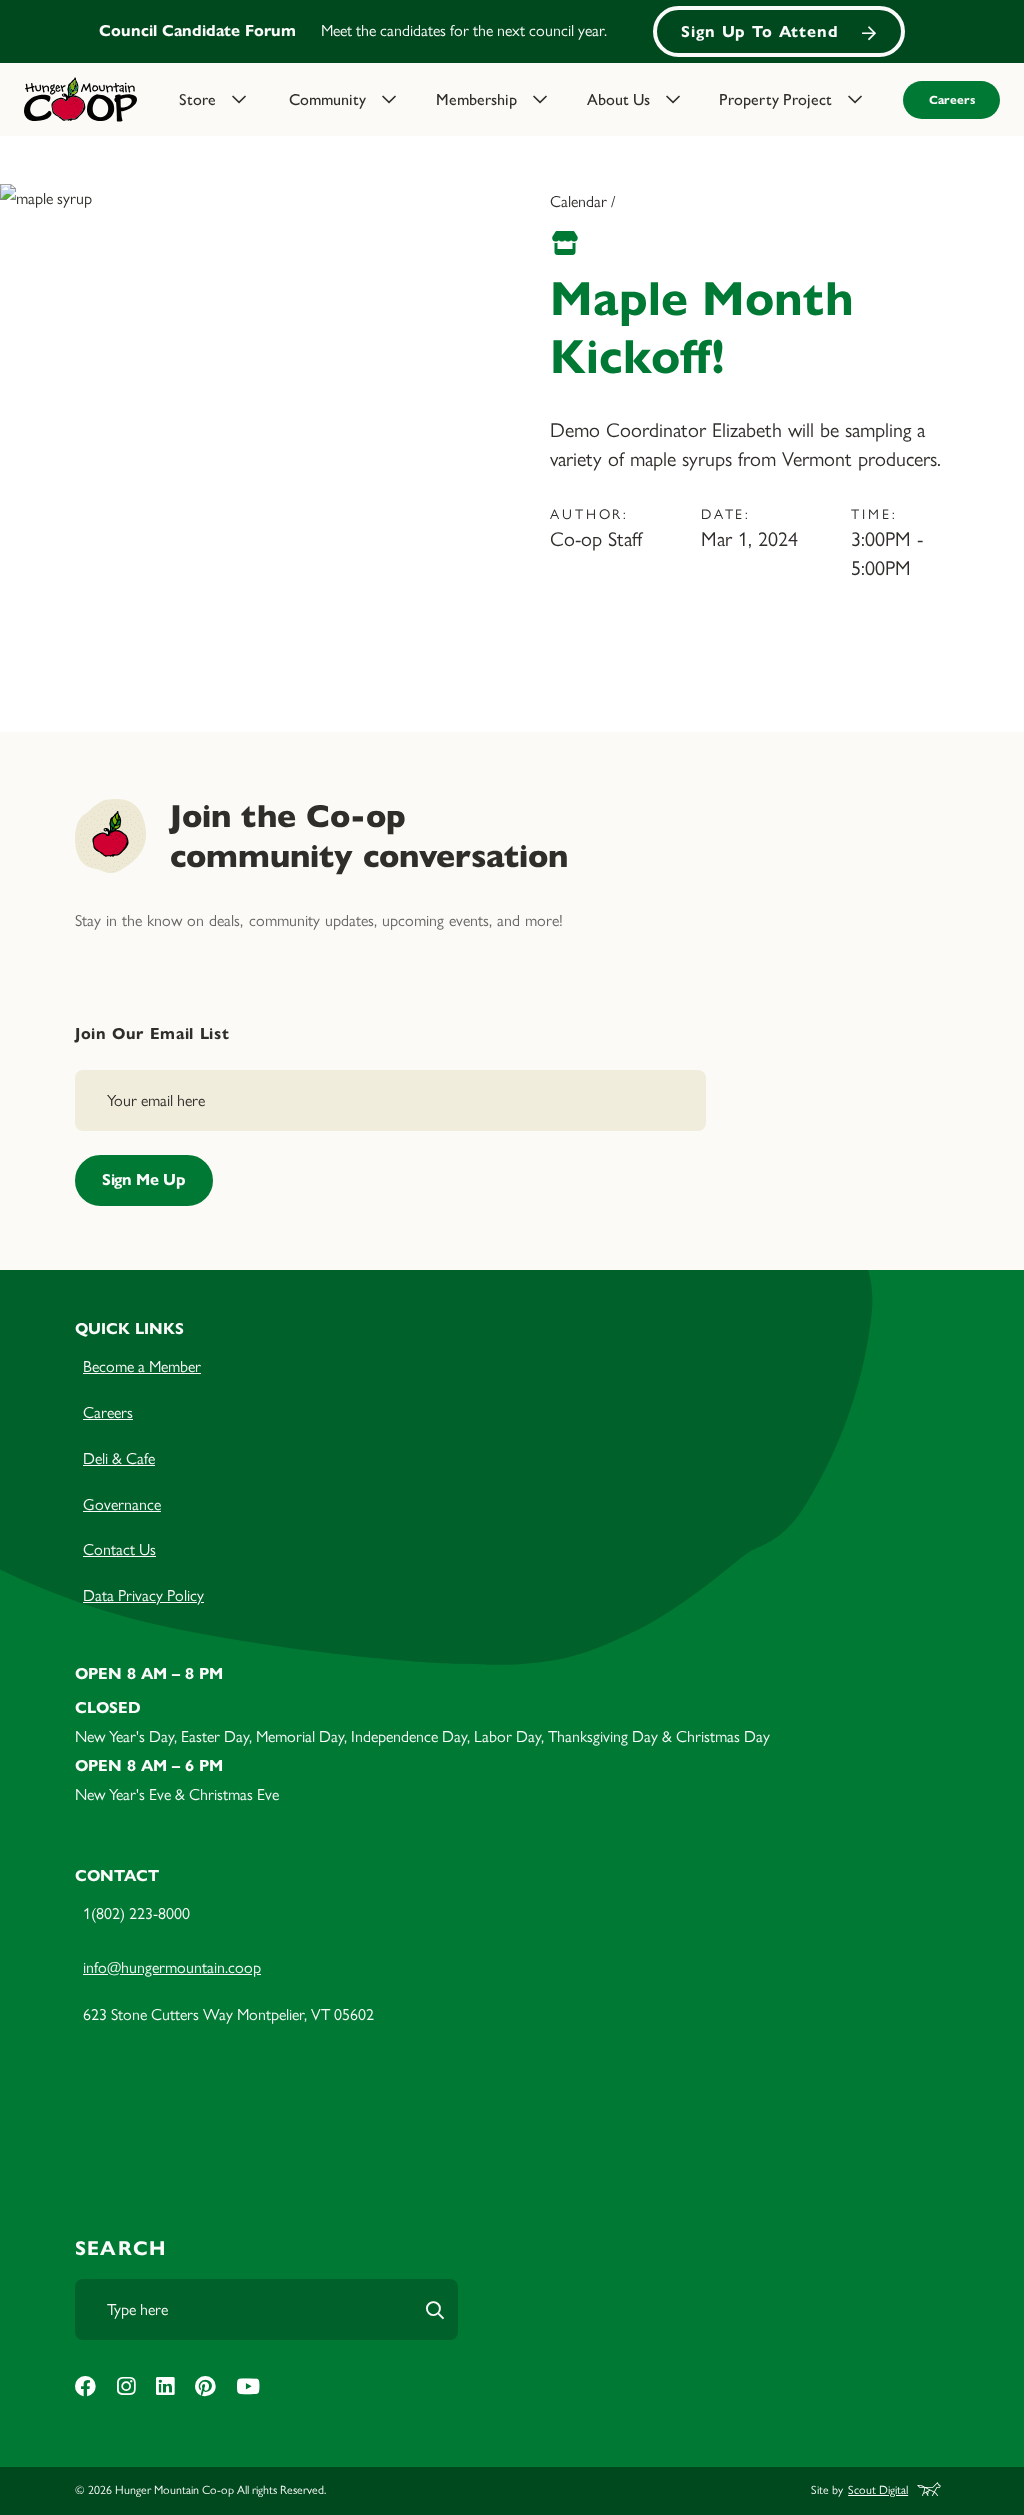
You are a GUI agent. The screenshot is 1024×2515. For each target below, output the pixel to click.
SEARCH (120, 2248)
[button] (221, 100)
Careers (952, 99)
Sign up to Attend (760, 31)
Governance (122, 1504)
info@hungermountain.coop (172, 1967)
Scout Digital (878, 2490)
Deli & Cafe (119, 1458)
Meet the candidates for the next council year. (464, 30)
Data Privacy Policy (143, 1595)
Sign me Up (144, 1179)
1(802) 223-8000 (136, 1913)
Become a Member (142, 1366)
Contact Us (119, 1549)
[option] (512, 31)
